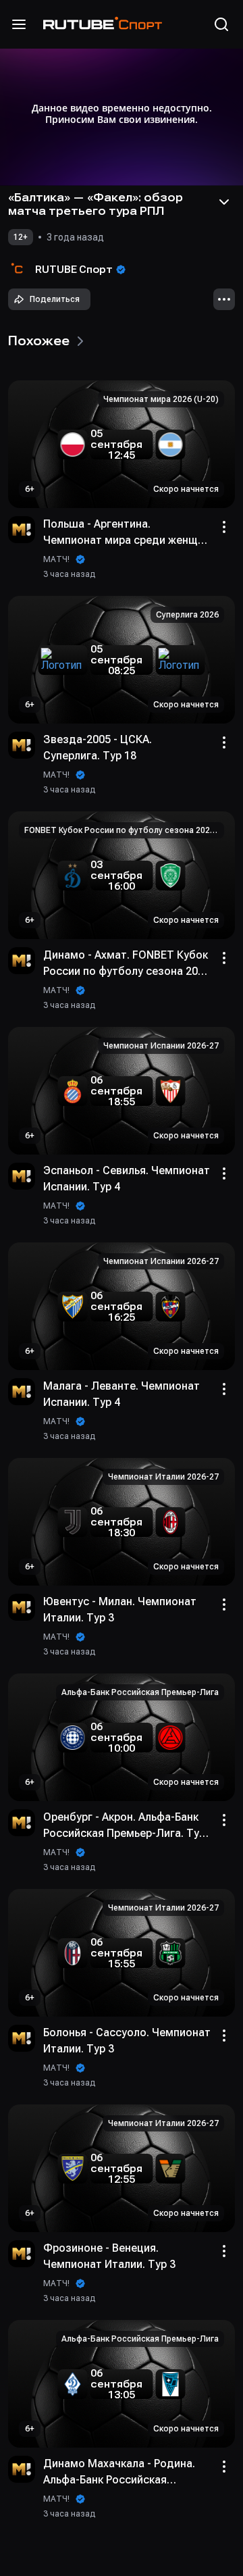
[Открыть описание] (224, 202)
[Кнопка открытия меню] (19, 24)
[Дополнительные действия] (224, 299)
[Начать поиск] (221, 24)
